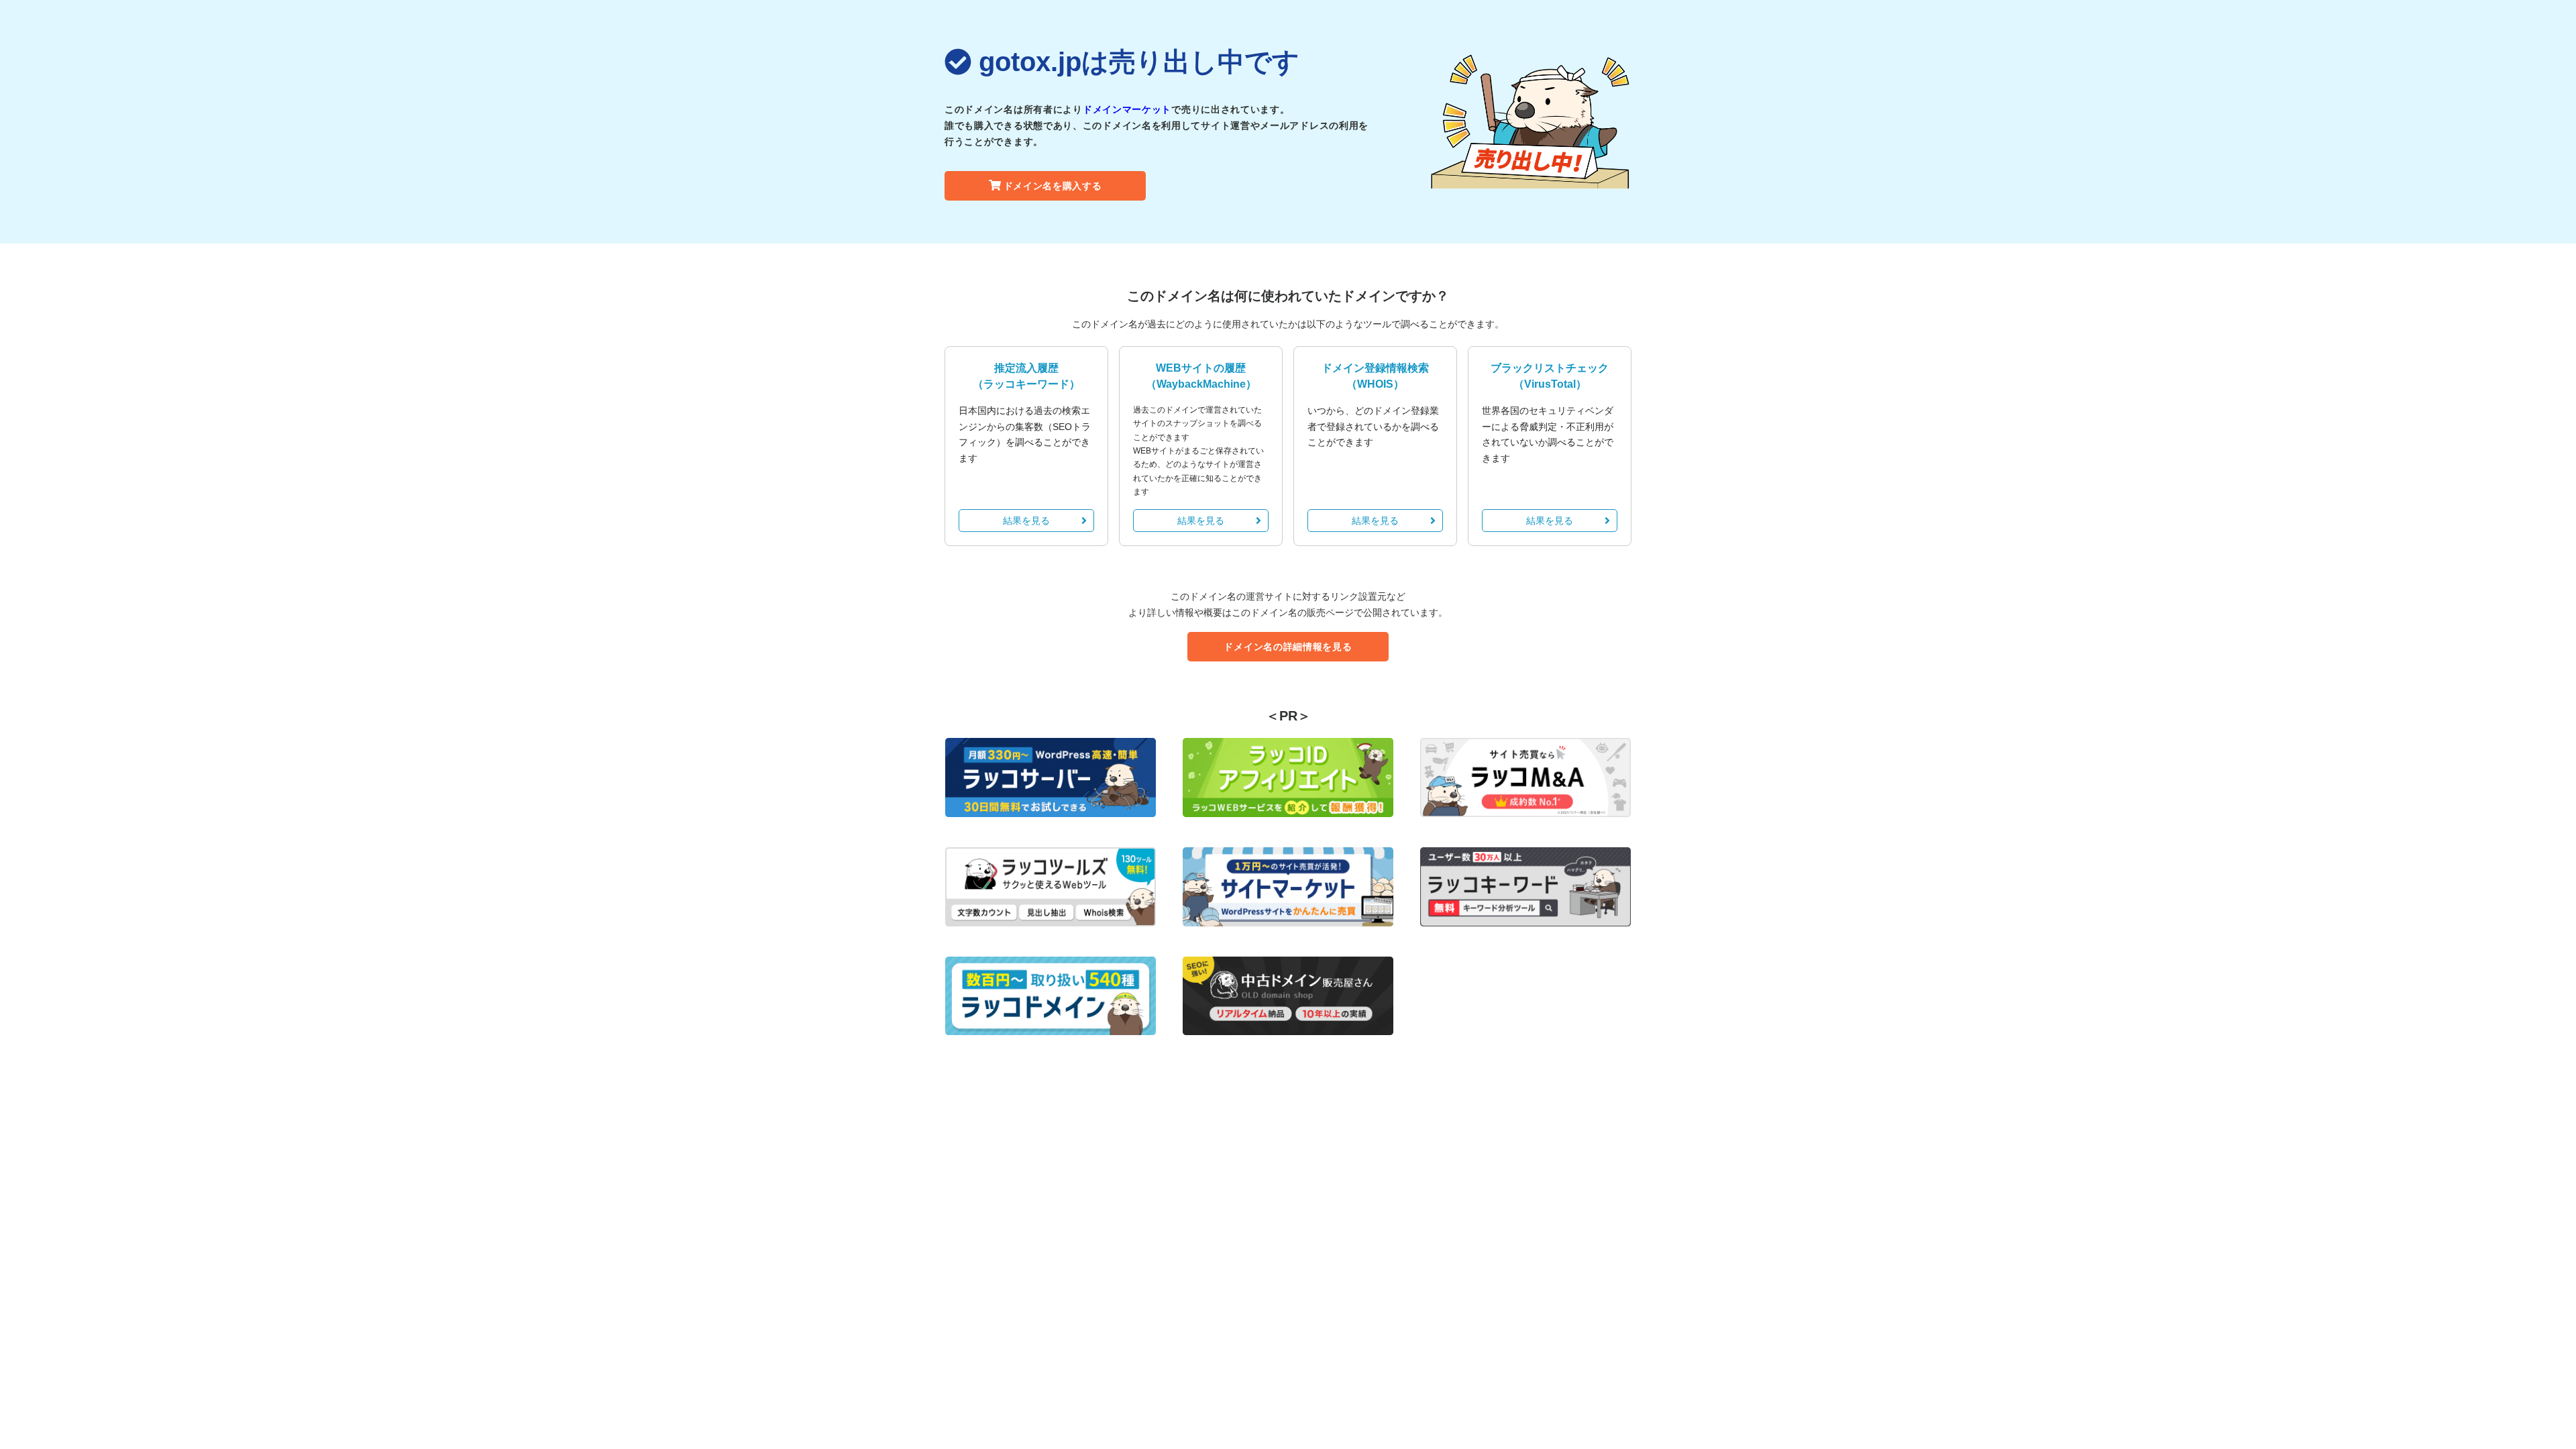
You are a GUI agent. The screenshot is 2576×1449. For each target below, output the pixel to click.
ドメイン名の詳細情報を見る (1288, 647)
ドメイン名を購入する (1053, 186)
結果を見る (1026, 521)
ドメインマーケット (1127, 109)
